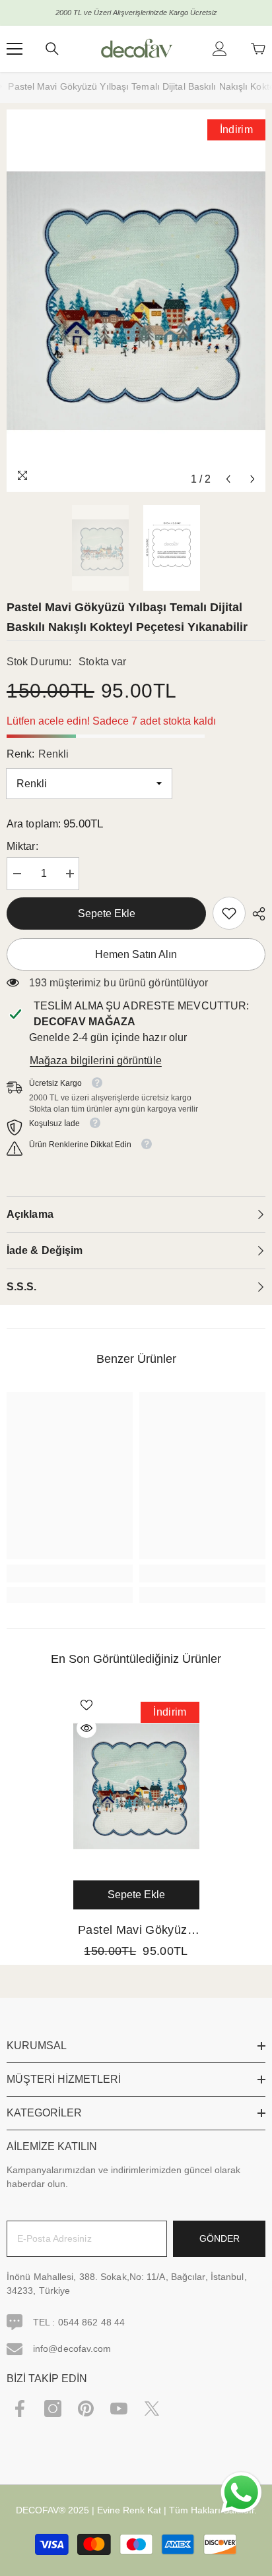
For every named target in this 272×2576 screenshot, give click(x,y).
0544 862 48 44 (91, 2322)
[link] (229, 913)
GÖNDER (220, 2238)
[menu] (15, 49)
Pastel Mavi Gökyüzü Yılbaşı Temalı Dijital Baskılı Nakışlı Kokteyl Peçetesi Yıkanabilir (136, 1931)
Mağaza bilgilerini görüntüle (96, 1061)
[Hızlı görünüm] (86, 1728)
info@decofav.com (72, 2349)
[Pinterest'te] (86, 2409)
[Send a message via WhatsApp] (241, 2493)
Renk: (38, 754)
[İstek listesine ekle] (86, 1705)
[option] (136, 301)
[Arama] (52, 49)
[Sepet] (258, 49)
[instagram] (53, 2409)
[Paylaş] (255, 914)
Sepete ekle (107, 914)
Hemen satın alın (136, 954)
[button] (228, 479)
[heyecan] (152, 2409)
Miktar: (22, 846)
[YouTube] (119, 2409)
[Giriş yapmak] (220, 49)
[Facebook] (20, 2409)
